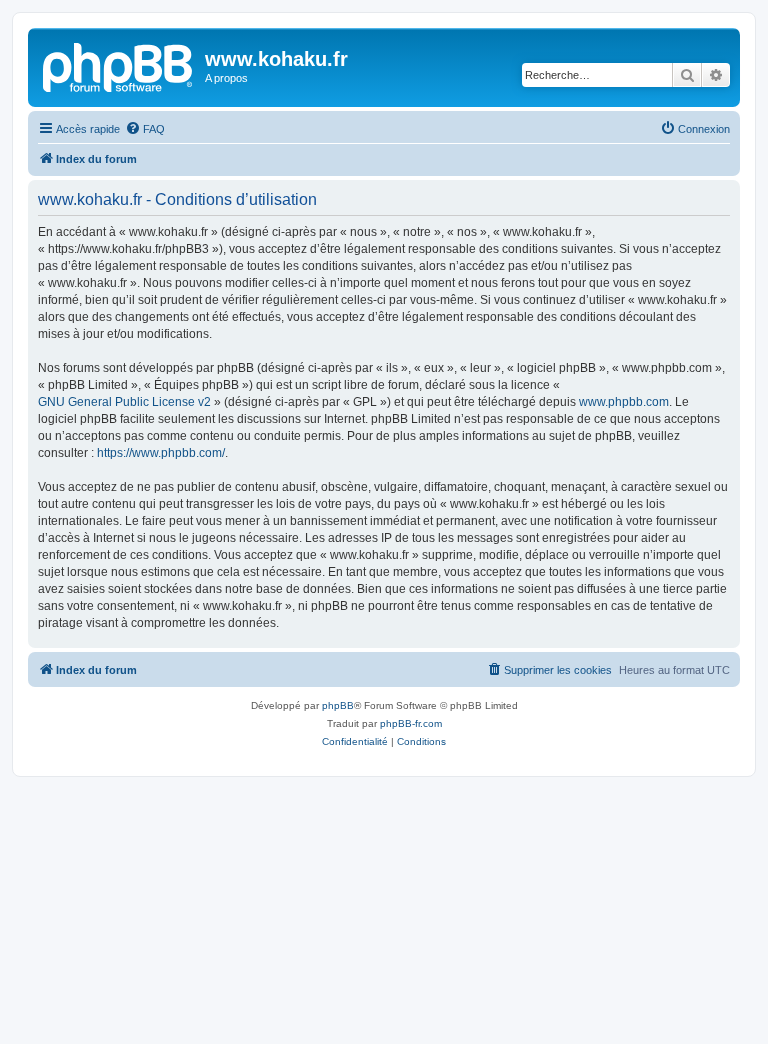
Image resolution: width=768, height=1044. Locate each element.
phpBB (338, 705)
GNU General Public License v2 (124, 402)
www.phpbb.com (624, 402)
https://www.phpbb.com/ (161, 453)
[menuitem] (145, 129)
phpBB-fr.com (411, 723)
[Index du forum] (119, 65)
